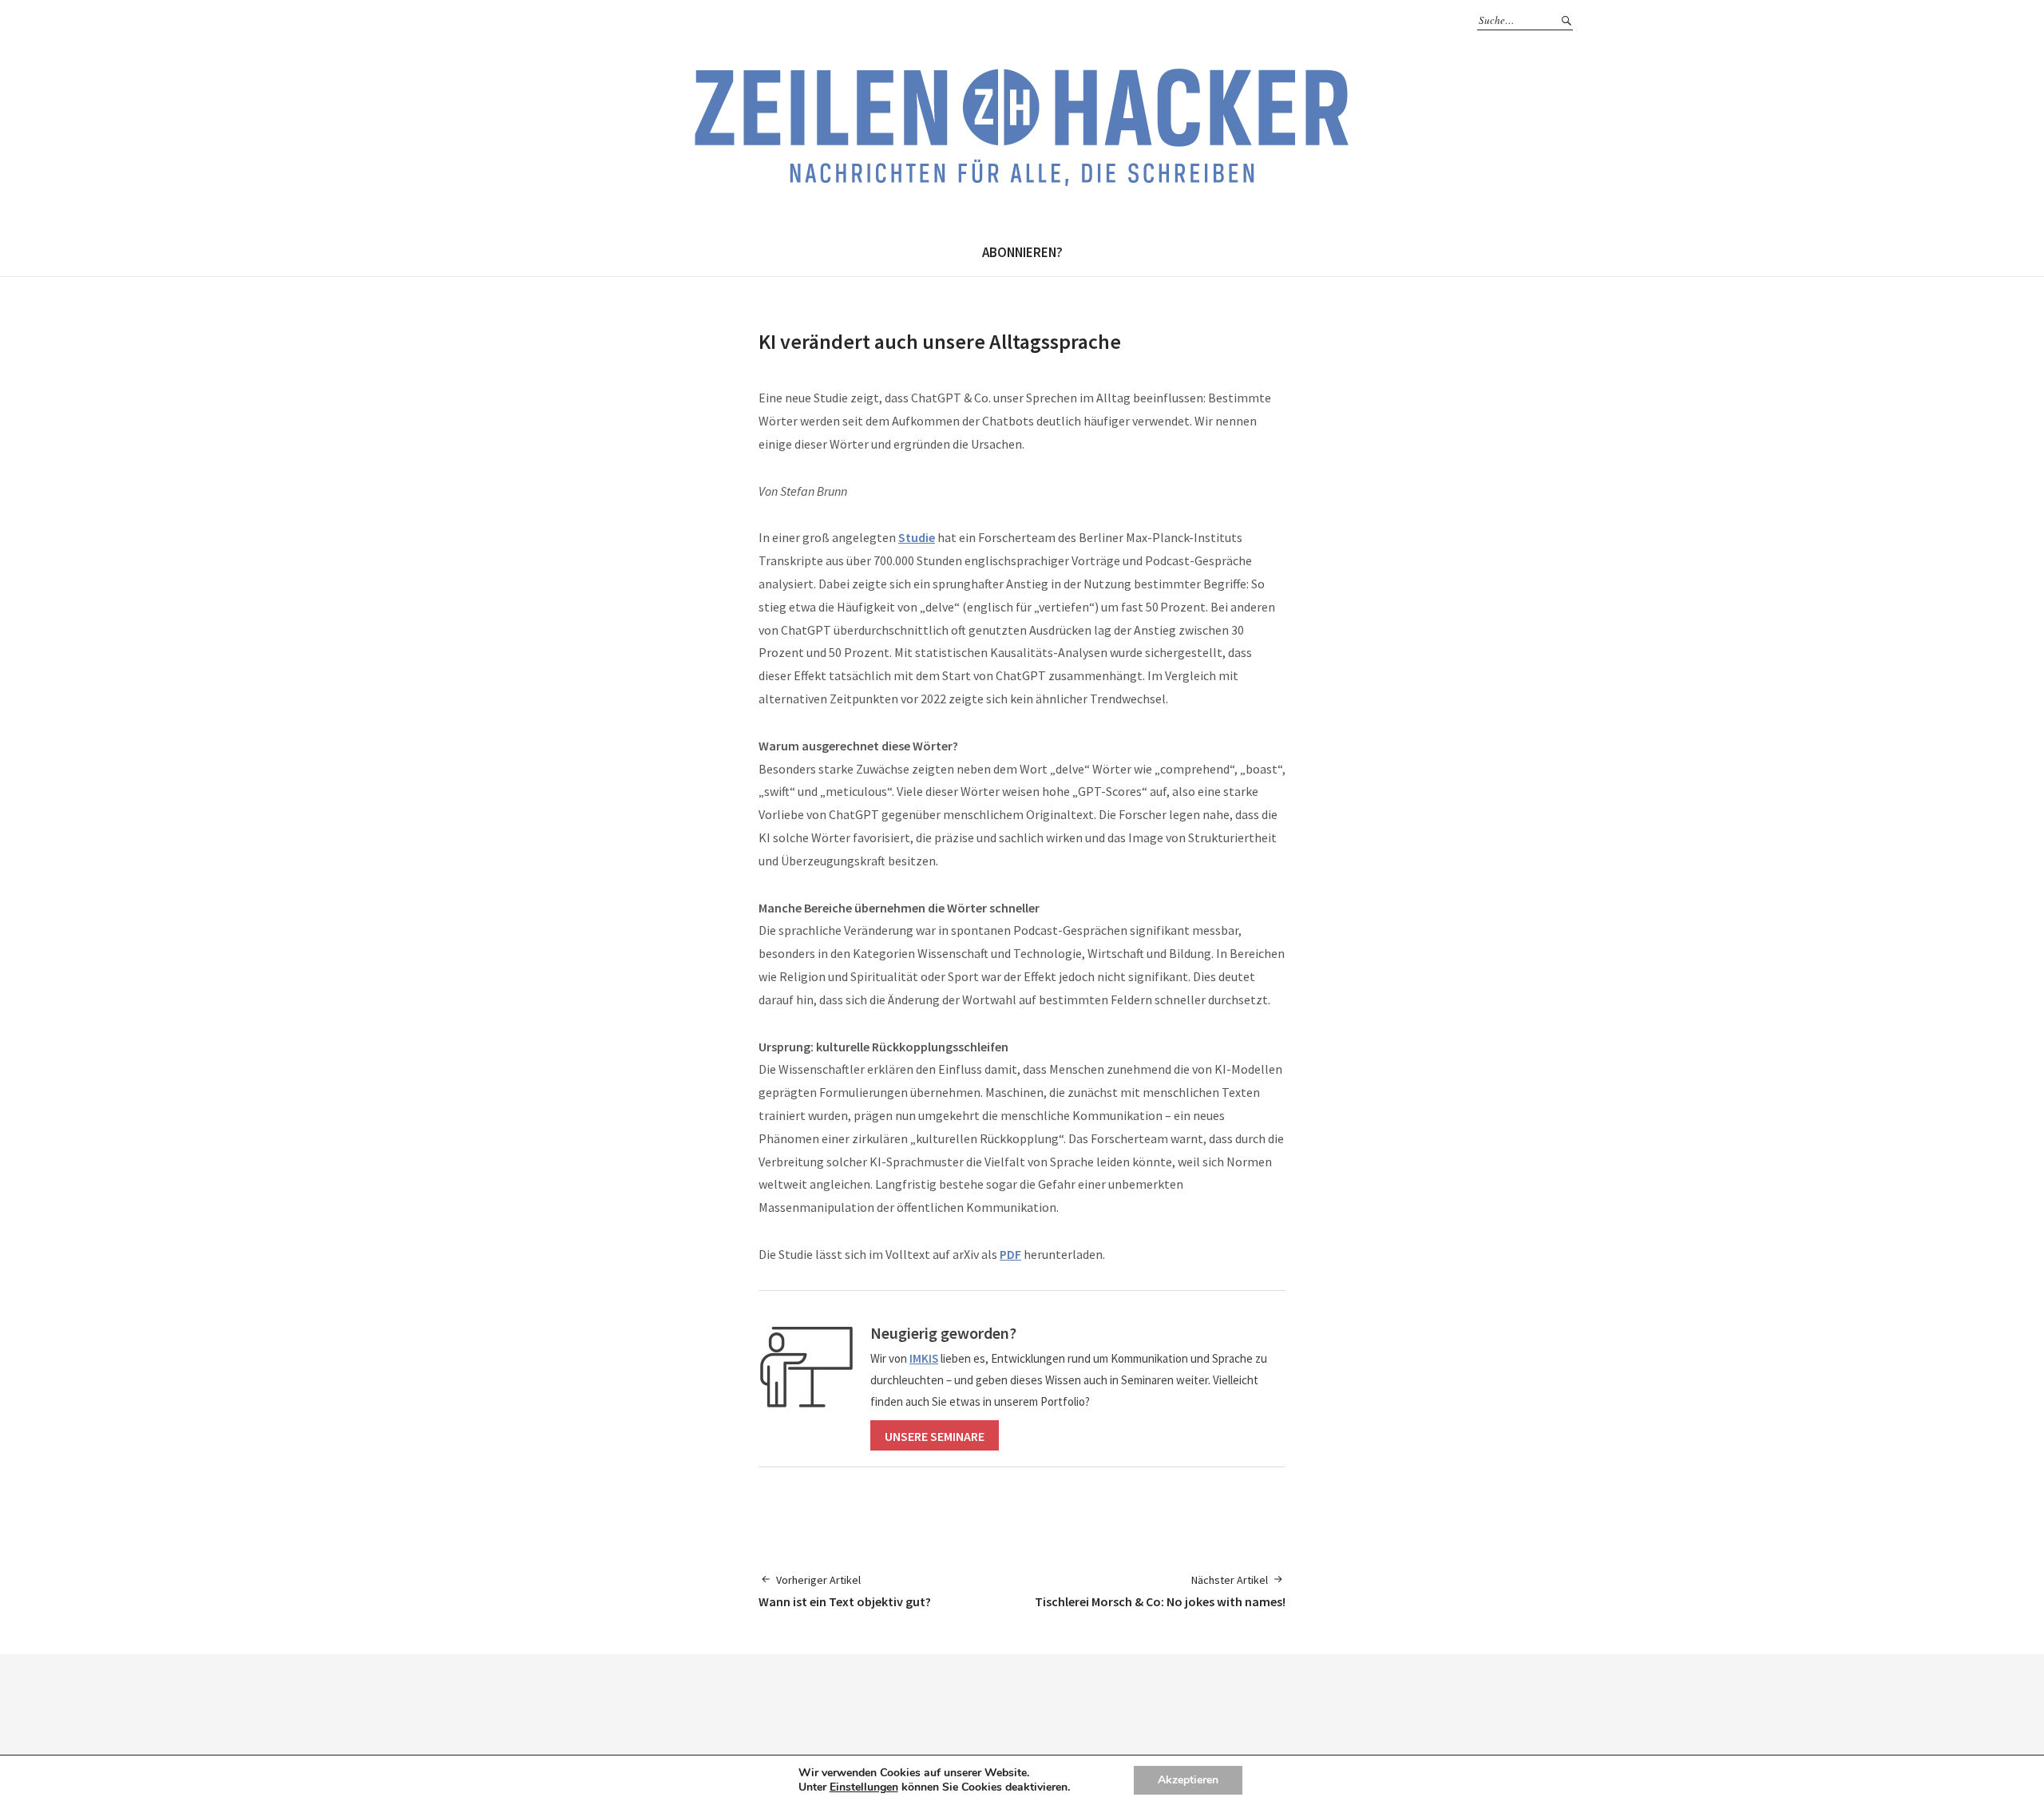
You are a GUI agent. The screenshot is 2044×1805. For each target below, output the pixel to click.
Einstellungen (864, 1787)
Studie (917, 537)
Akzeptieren (1188, 1780)
